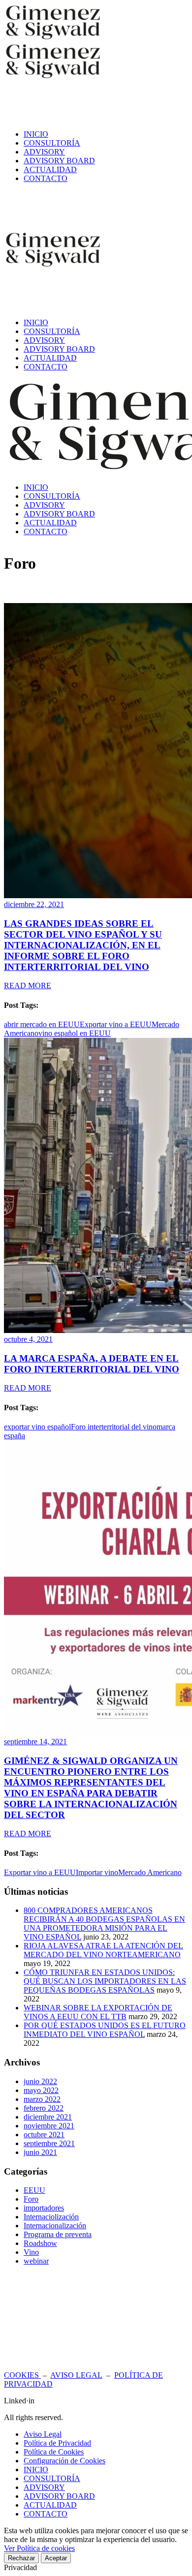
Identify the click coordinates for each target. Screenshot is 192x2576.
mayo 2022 (41, 2090)
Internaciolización (51, 2217)
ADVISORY (44, 2487)
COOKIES (22, 2375)
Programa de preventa (58, 2234)
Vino (31, 2252)
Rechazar (21, 2558)
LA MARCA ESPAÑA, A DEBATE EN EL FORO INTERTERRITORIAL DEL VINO (92, 1364)
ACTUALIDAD (50, 2505)
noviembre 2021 (49, 2126)
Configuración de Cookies (64, 2461)
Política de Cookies (54, 2452)
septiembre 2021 (49, 2143)
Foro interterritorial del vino (114, 1427)
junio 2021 (40, 2152)
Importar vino (97, 1872)
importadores (44, 2208)
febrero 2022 (44, 2108)
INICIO (36, 2470)
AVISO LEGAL (76, 2375)
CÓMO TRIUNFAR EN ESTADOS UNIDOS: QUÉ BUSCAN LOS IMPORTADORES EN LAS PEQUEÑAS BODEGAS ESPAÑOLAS (105, 1981)
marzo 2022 (42, 2099)
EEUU (34, 2190)
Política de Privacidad (57, 2443)
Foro (31, 2199)
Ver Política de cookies (39, 2548)
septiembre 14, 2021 (35, 1742)
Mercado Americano (150, 1872)
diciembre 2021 (48, 2117)
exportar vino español (37, 1427)
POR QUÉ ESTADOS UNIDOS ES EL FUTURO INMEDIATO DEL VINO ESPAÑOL (105, 2030)
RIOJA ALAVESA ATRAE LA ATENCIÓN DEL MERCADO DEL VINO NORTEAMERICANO (103, 1950)
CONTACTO (46, 2514)
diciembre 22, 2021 (34, 904)
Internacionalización (55, 2226)
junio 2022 (40, 2081)
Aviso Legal (43, 2434)
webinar (36, 2261)
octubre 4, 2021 (28, 1339)
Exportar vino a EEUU (116, 1024)
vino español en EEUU (75, 1033)
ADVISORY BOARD (59, 2496)
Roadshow (40, 2243)
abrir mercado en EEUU (42, 1024)
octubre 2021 (44, 2135)
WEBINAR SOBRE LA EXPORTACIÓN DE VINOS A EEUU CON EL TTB (98, 2012)
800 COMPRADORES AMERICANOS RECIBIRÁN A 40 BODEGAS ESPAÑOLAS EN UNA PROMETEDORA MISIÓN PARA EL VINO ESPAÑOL (104, 1924)
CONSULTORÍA (52, 2478)
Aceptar (56, 2558)
